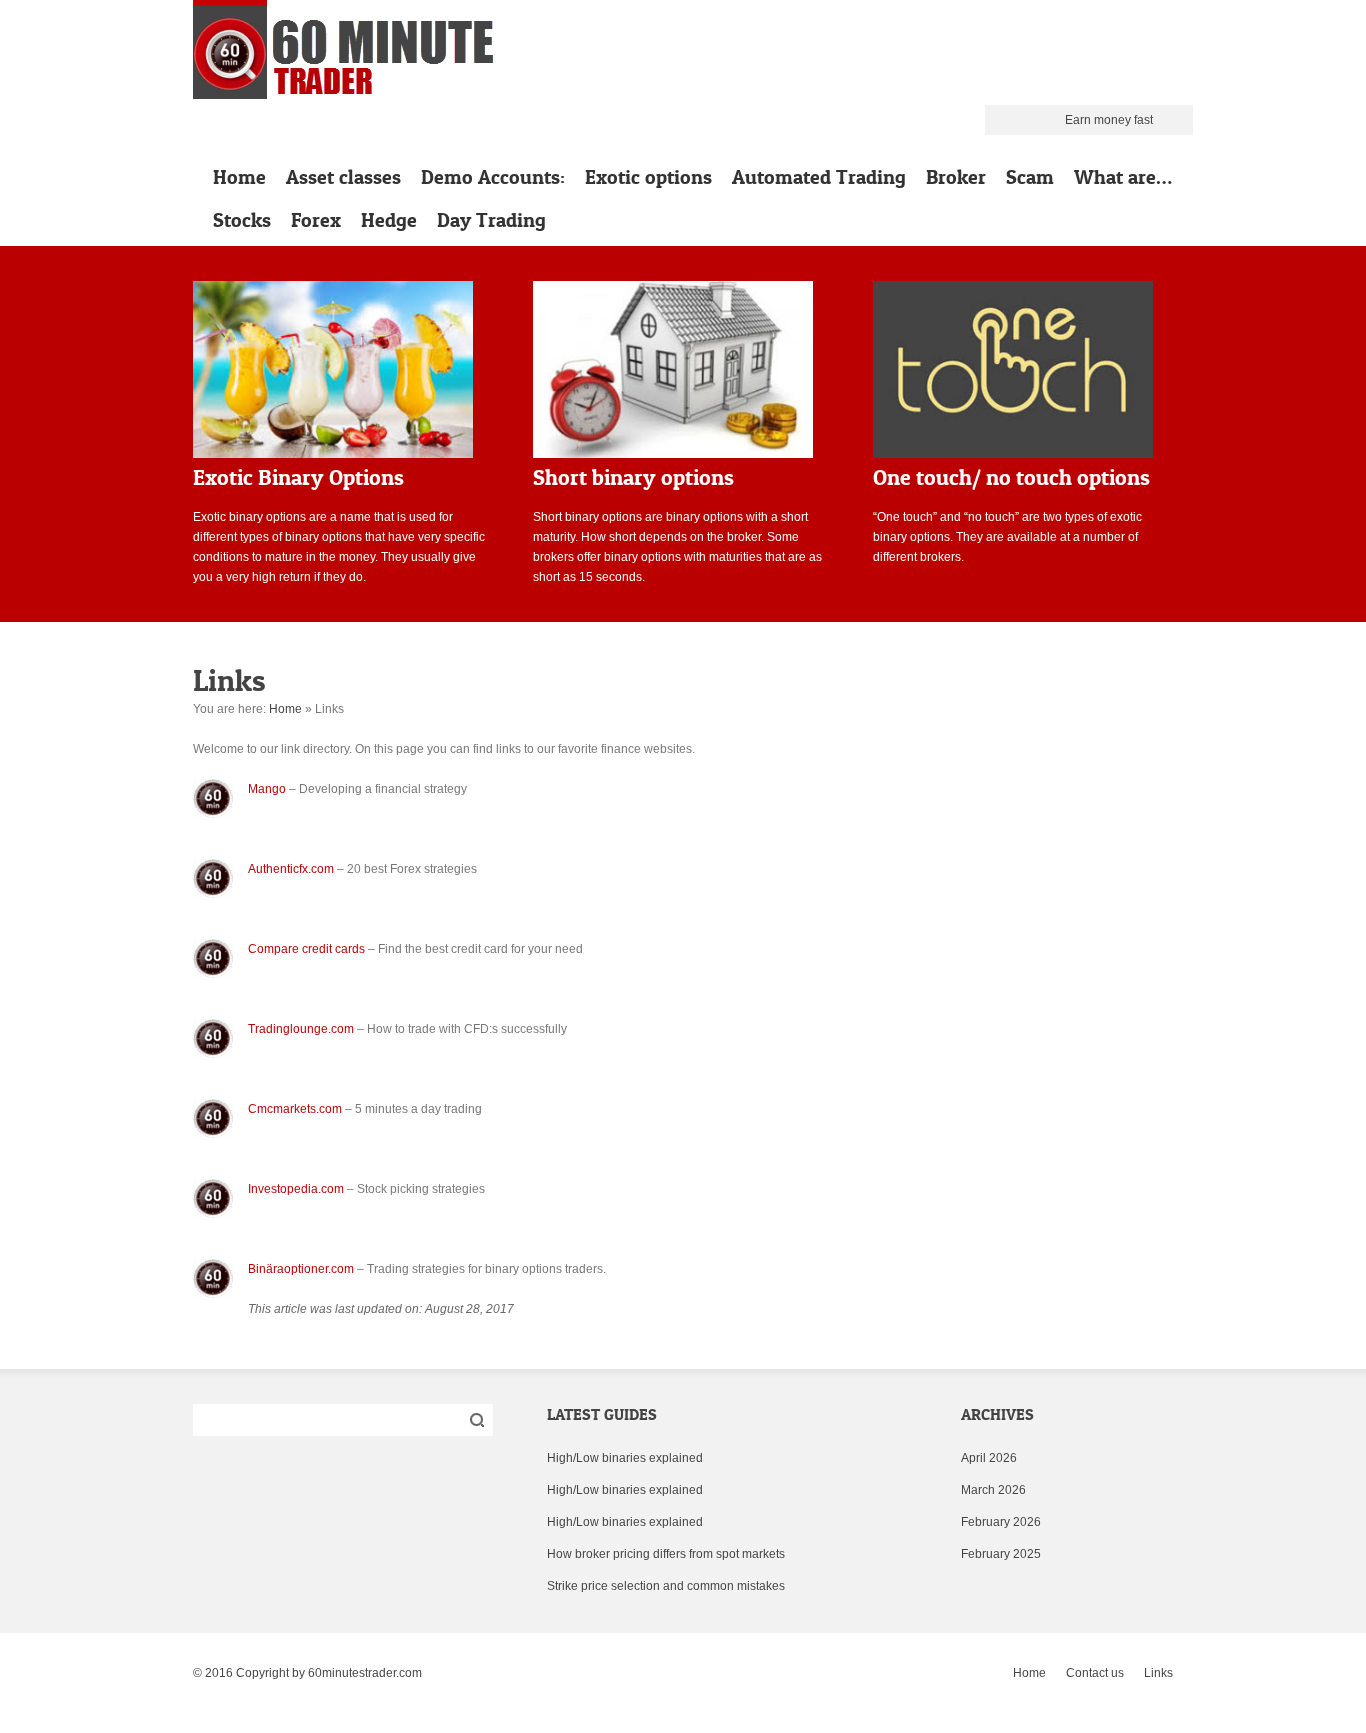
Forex (316, 220)
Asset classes (343, 177)
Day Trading (491, 220)
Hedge (389, 220)
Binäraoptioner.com (301, 1269)
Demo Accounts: (493, 177)
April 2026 (989, 1458)
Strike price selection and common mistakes (666, 1586)
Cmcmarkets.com (295, 1109)
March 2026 (993, 1490)
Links (1158, 1673)
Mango (267, 789)
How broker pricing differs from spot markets (666, 1554)
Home (239, 177)
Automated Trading (819, 177)
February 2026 (1001, 1522)
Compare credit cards (306, 949)
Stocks (242, 220)
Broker (956, 177)
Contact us (1095, 1673)
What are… (1123, 177)
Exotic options (648, 177)
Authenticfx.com (291, 869)
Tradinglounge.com (301, 1029)
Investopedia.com (296, 1189)
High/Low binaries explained (625, 1458)
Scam (1030, 177)
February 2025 (1001, 1554)
